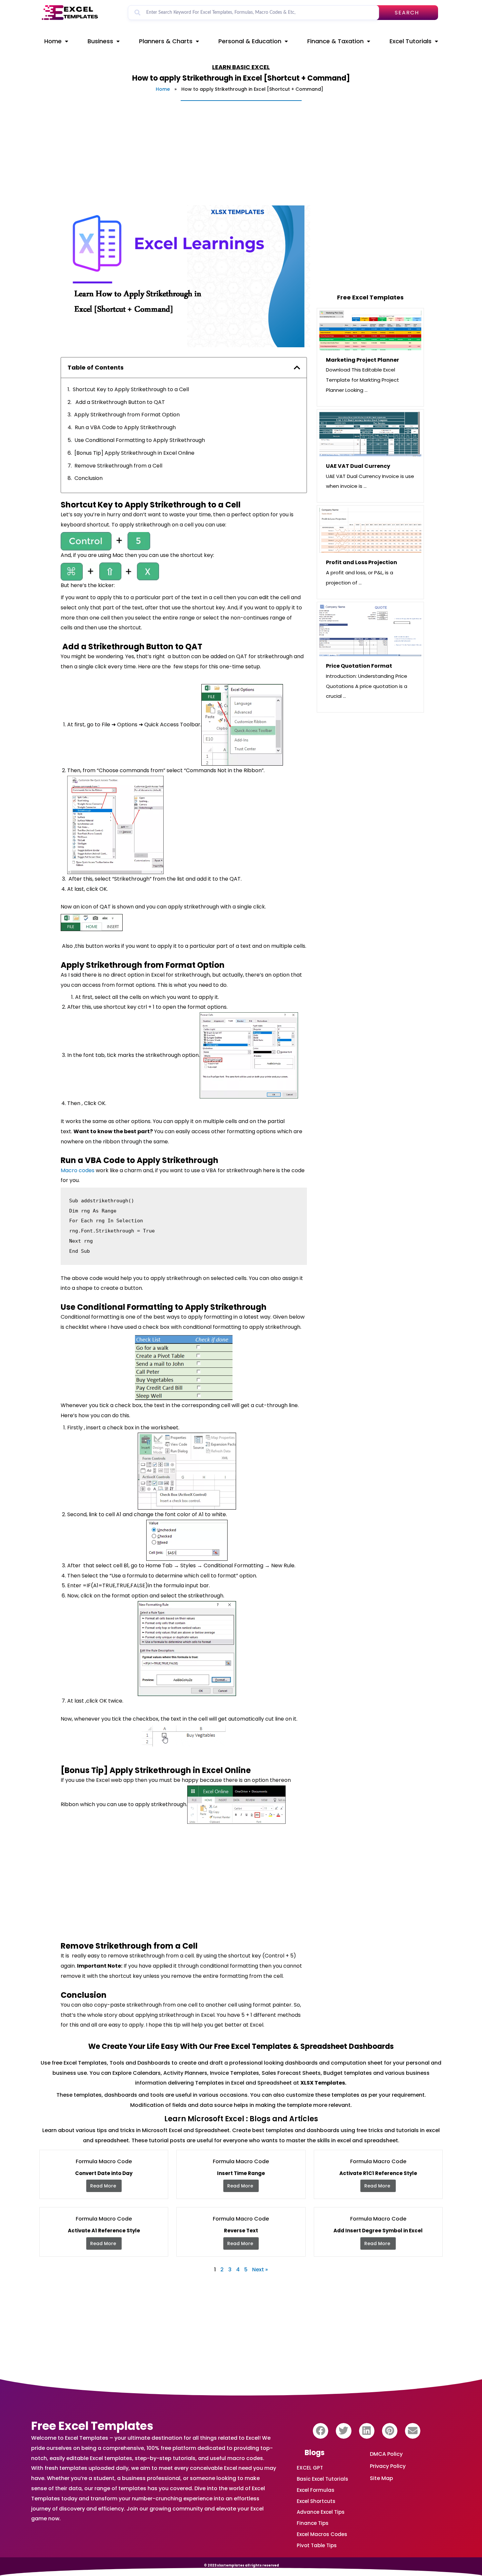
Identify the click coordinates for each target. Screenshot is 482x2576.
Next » (260, 2270)
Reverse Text (241, 2231)
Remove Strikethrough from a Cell (118, 466)
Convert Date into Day (104, 2173)
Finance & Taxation (335, 41)
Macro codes (78, 1170)
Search (407, 13)
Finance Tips (313, 2523)
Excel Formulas (316, 2490)
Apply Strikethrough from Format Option (127, 415)
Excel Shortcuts (316, 2501)
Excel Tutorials (411, 41)
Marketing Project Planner (362, 360)
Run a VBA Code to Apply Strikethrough (125, 427)
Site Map (382, 2478)
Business (100, 41)
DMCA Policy (386, 2454)
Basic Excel (251, 67)
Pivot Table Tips (317, 2545)
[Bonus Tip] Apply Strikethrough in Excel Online (134, 453)
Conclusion (89, 478)
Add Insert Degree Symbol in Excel (378, 2231)
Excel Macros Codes (322, 2534)
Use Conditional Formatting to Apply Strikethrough (140, 440)
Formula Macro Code (104, 2161)
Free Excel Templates (92, 2426)
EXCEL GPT (310, 2468)
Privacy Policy (388, 2466)
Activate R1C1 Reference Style (378, 2173)
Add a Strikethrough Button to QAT (120, 402)
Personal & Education (250, 41)
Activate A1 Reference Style (104, 2231)
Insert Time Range (241, 2173)
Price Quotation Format (359, 666)
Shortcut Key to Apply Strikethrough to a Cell (131, 389)
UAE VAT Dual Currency (358, 466)
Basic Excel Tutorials (322, 2479)
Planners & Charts (166, 41)
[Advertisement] (236, 153)
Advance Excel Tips (321, 2512)
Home (53, 41)
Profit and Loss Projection (361, 562)
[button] (321, 2431)
